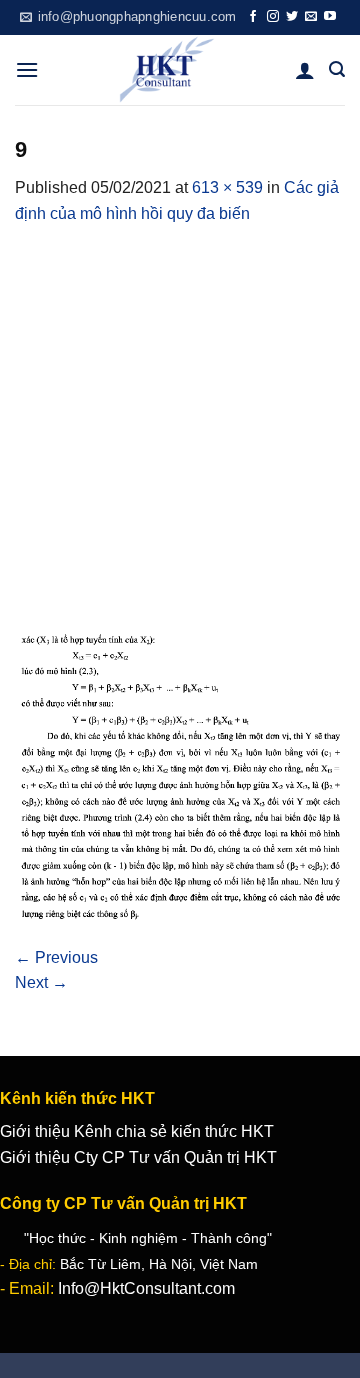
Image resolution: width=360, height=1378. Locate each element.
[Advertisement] (180, 417)
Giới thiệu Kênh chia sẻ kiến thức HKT (137, 1131)
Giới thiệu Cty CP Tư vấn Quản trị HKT (138, 1157)
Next (41, 982)
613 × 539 (227, 187)
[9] (180, 774)
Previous (56, 957)
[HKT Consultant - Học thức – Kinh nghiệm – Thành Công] (167, 70)
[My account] (305, 70)
